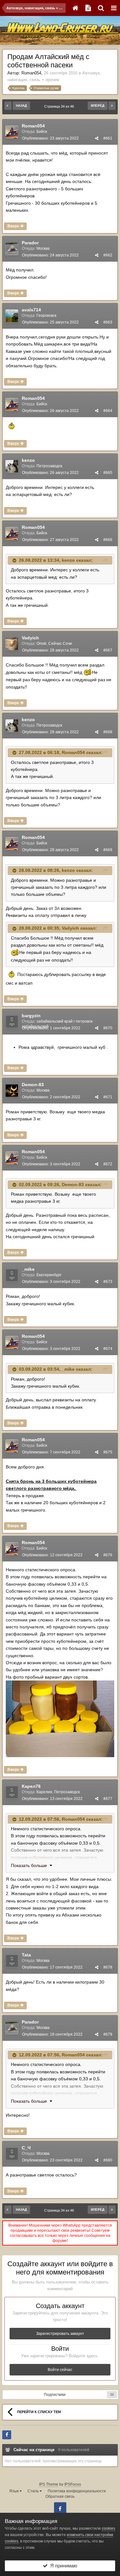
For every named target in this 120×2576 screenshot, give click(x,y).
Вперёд (98, 106)
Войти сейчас (60, 2370)
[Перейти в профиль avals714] (12, 316)
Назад (21, 106)
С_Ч (26, 2148)
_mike (28, 1269)
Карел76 (31, 1786)
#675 (108, 1452)
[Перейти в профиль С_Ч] (12, 2154)
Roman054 (31, 73)
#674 (108, 1349)
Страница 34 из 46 (60, 106)
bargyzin (31, 1016)
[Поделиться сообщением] (97, 138)
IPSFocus (73, 2484)
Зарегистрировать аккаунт (60, 2334)
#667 (108, 650)
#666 (108, 540)
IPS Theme (49, 2484)
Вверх (14, 226)
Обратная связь (60, 2496)
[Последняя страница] (112, 106)
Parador (30, 243)
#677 (108, 1799)
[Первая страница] (8, 106)
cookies (108, 2528)
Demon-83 (33, 1085)
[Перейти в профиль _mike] (12, 1275)
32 (112, 2394)
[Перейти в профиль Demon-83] (12, 1091)
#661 (108, 138)
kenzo (28, 460)
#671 (108, 1097)
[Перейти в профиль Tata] (12, 1961)
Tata (26, 1955)
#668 (108, 732)
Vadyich (30, 638)
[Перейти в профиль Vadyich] (12, 644)
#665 (108, 473)
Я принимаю (62, 2566)
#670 (108, 1028)
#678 (108, 1967)
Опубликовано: (50, 138)
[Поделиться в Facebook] (7, 2435)
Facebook (60, 2508)
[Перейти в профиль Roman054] (12, 132)
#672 (108, 1164)
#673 (108, 1282)
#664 (108, 411)
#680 (108, 2160)
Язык (14, 2491)
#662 (108, 255)
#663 (108, 322)
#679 (108, 2034)
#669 (108, 850)
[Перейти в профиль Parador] (12, 249)
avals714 (31, 310)
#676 (108, 1555)
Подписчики (55, 2395)
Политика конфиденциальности (77, 2491)
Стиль (34, 2491)
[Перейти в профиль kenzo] (12, 466)
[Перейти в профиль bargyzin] (12, 1022)
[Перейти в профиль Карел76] (12, 1792)
